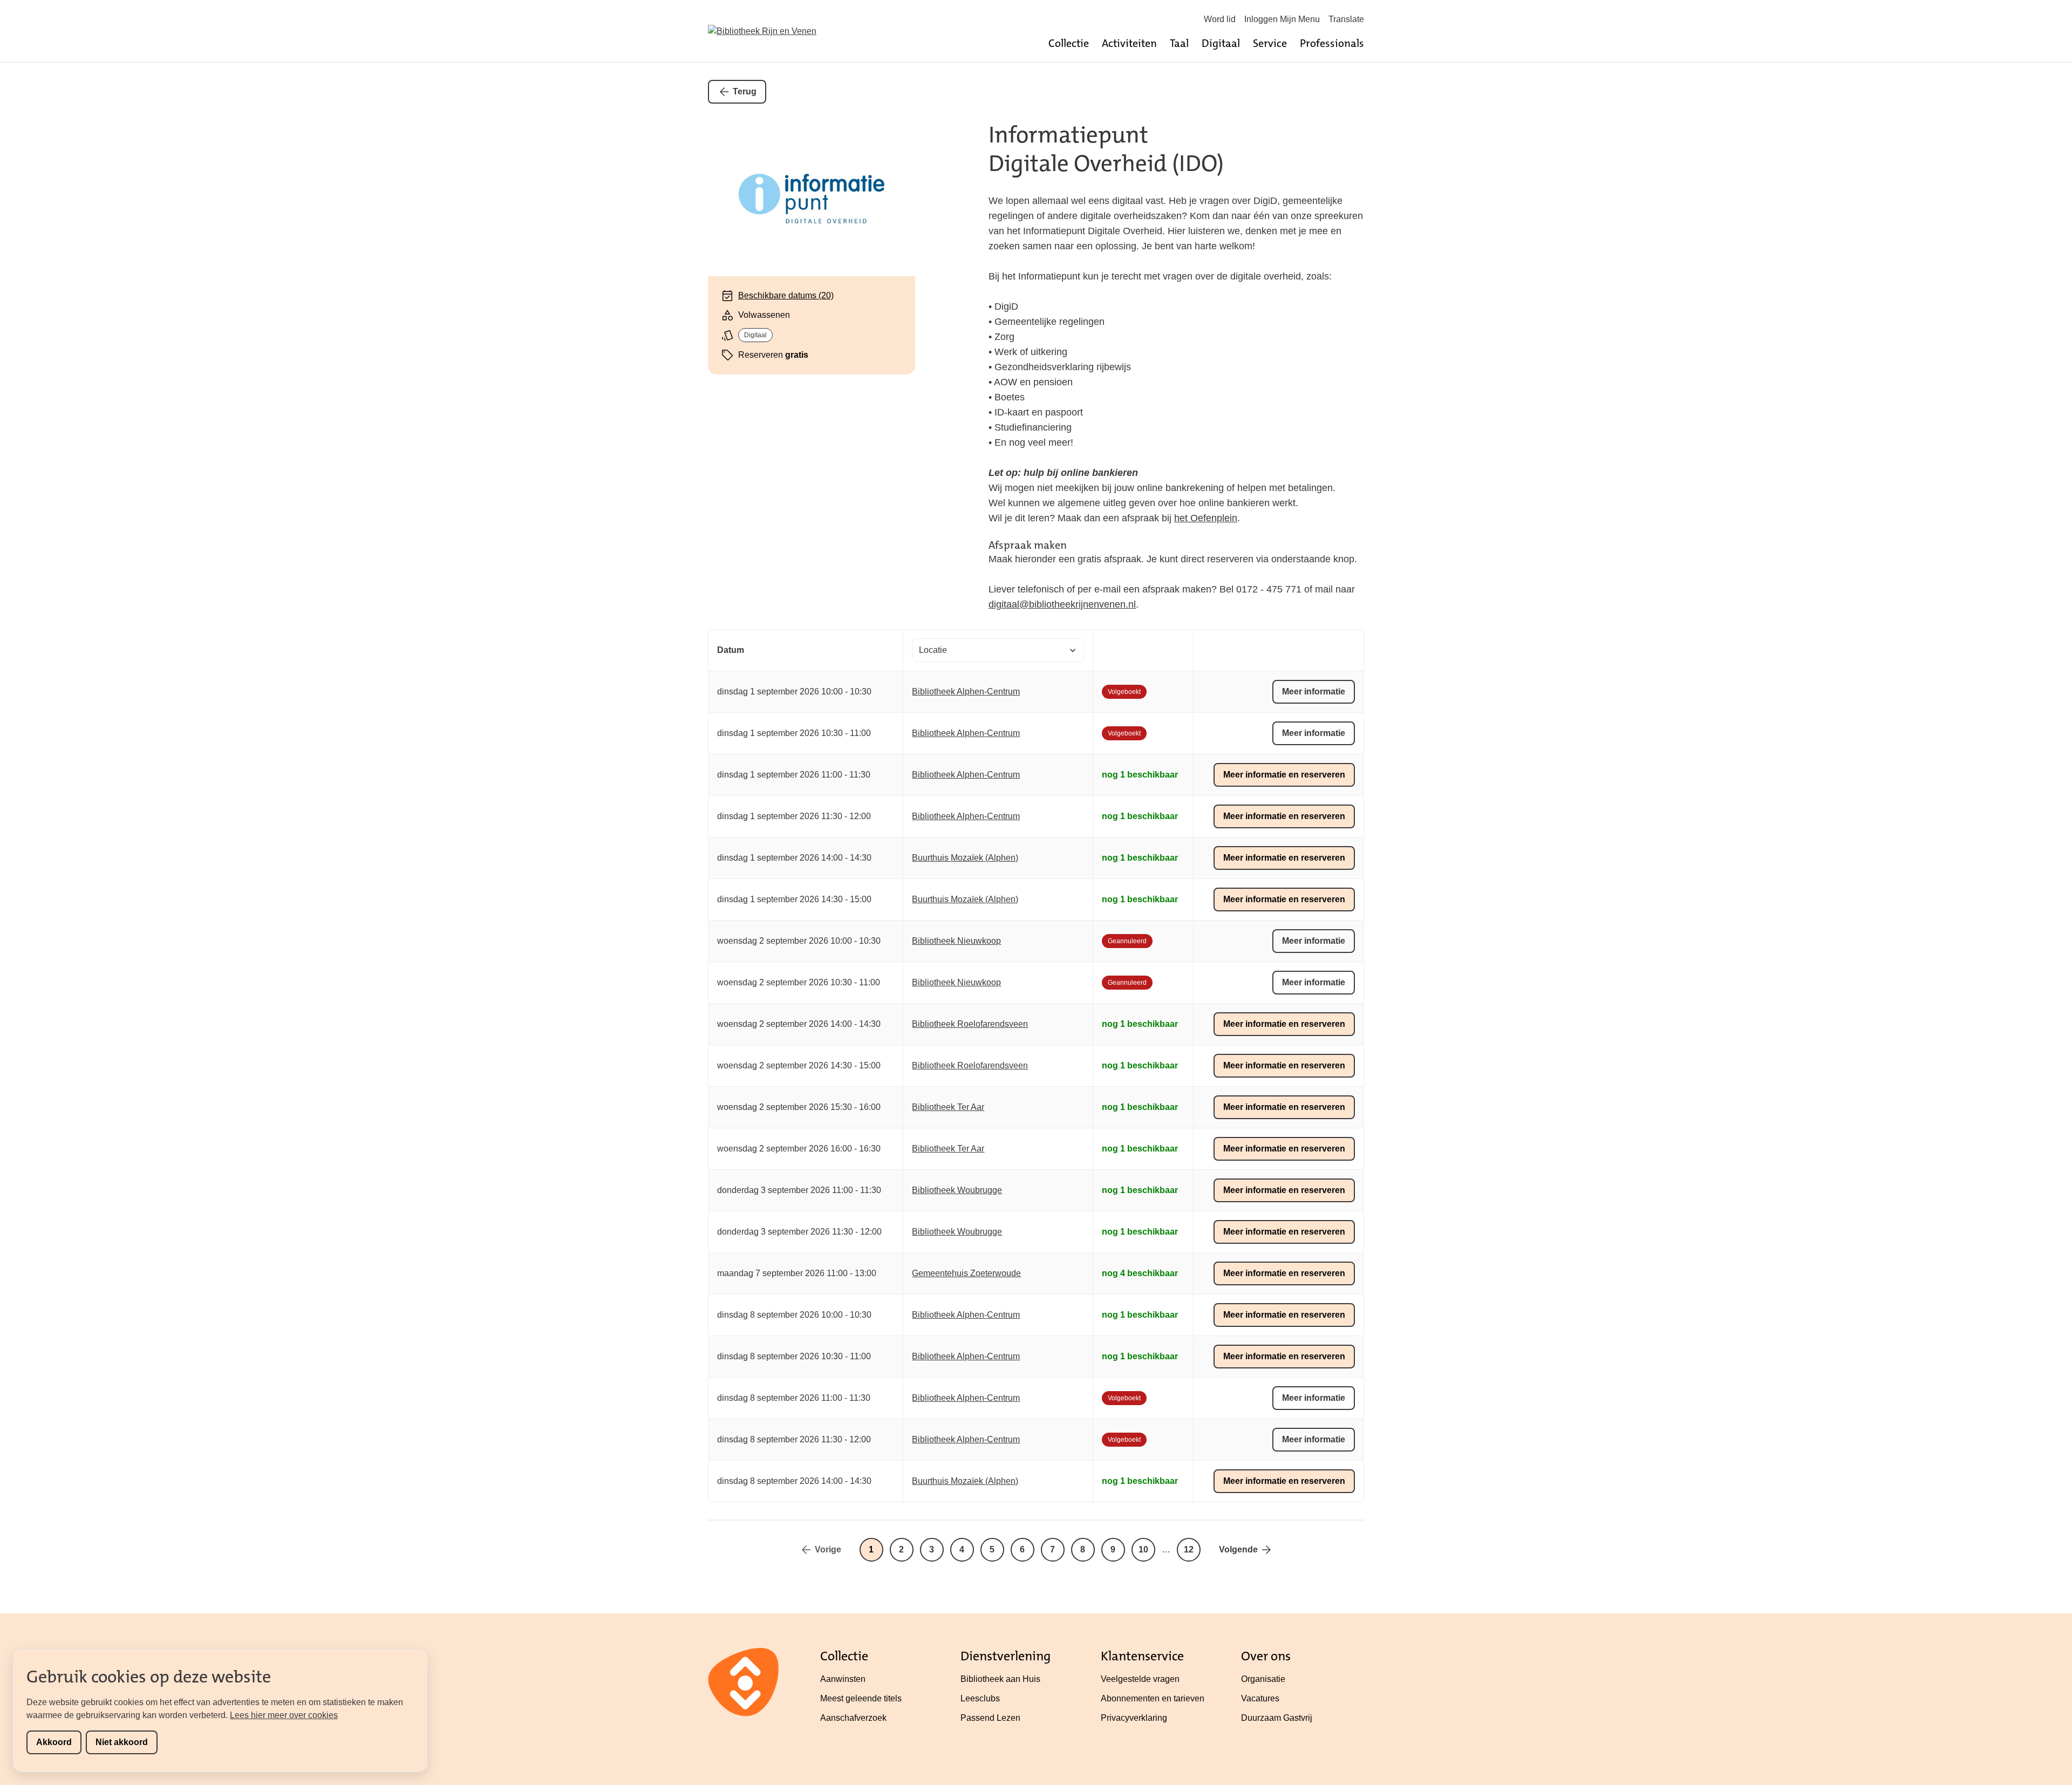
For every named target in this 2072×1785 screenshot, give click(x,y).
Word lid (1220, 19)
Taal (1179, 43)
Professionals (1332, 43)
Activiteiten (1129, 43)
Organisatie (1263, 1679)
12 (1189, 1549)
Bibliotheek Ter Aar (948, 1107)
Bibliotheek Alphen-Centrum (966, 691)
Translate (1346, 19)
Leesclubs (980, 1698)
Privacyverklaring (1134, 1718)
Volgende (1238, 1549)
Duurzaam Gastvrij (1277, 1718)
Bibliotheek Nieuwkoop (956, 941)
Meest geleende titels (861, 1698)
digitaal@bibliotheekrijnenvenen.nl (1062, 604)
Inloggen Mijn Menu (1282, 19)
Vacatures (1260, 1698)
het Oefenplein (1206, 518)
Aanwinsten (843, 1679)
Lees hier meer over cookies (284, 1715)
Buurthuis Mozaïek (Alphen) (965, 858)
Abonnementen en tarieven (1153, 1698)
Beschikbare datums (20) (786, 295)
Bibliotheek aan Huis (1000, 1679)
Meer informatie (1314, 691)
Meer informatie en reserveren (1284, 775)
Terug (745, 91)
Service (1270, 43)
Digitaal (1221, 43)
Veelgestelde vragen (1140, 1679)
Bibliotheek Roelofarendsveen (970, 1024)
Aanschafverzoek (853, 1718)
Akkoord (54, 1742)
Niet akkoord (122, 1742)
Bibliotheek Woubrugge (957, 1190)
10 (1143, 1549)
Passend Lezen (990, 1718)
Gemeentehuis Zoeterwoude (966, 1273)
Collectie (1069, 43)
